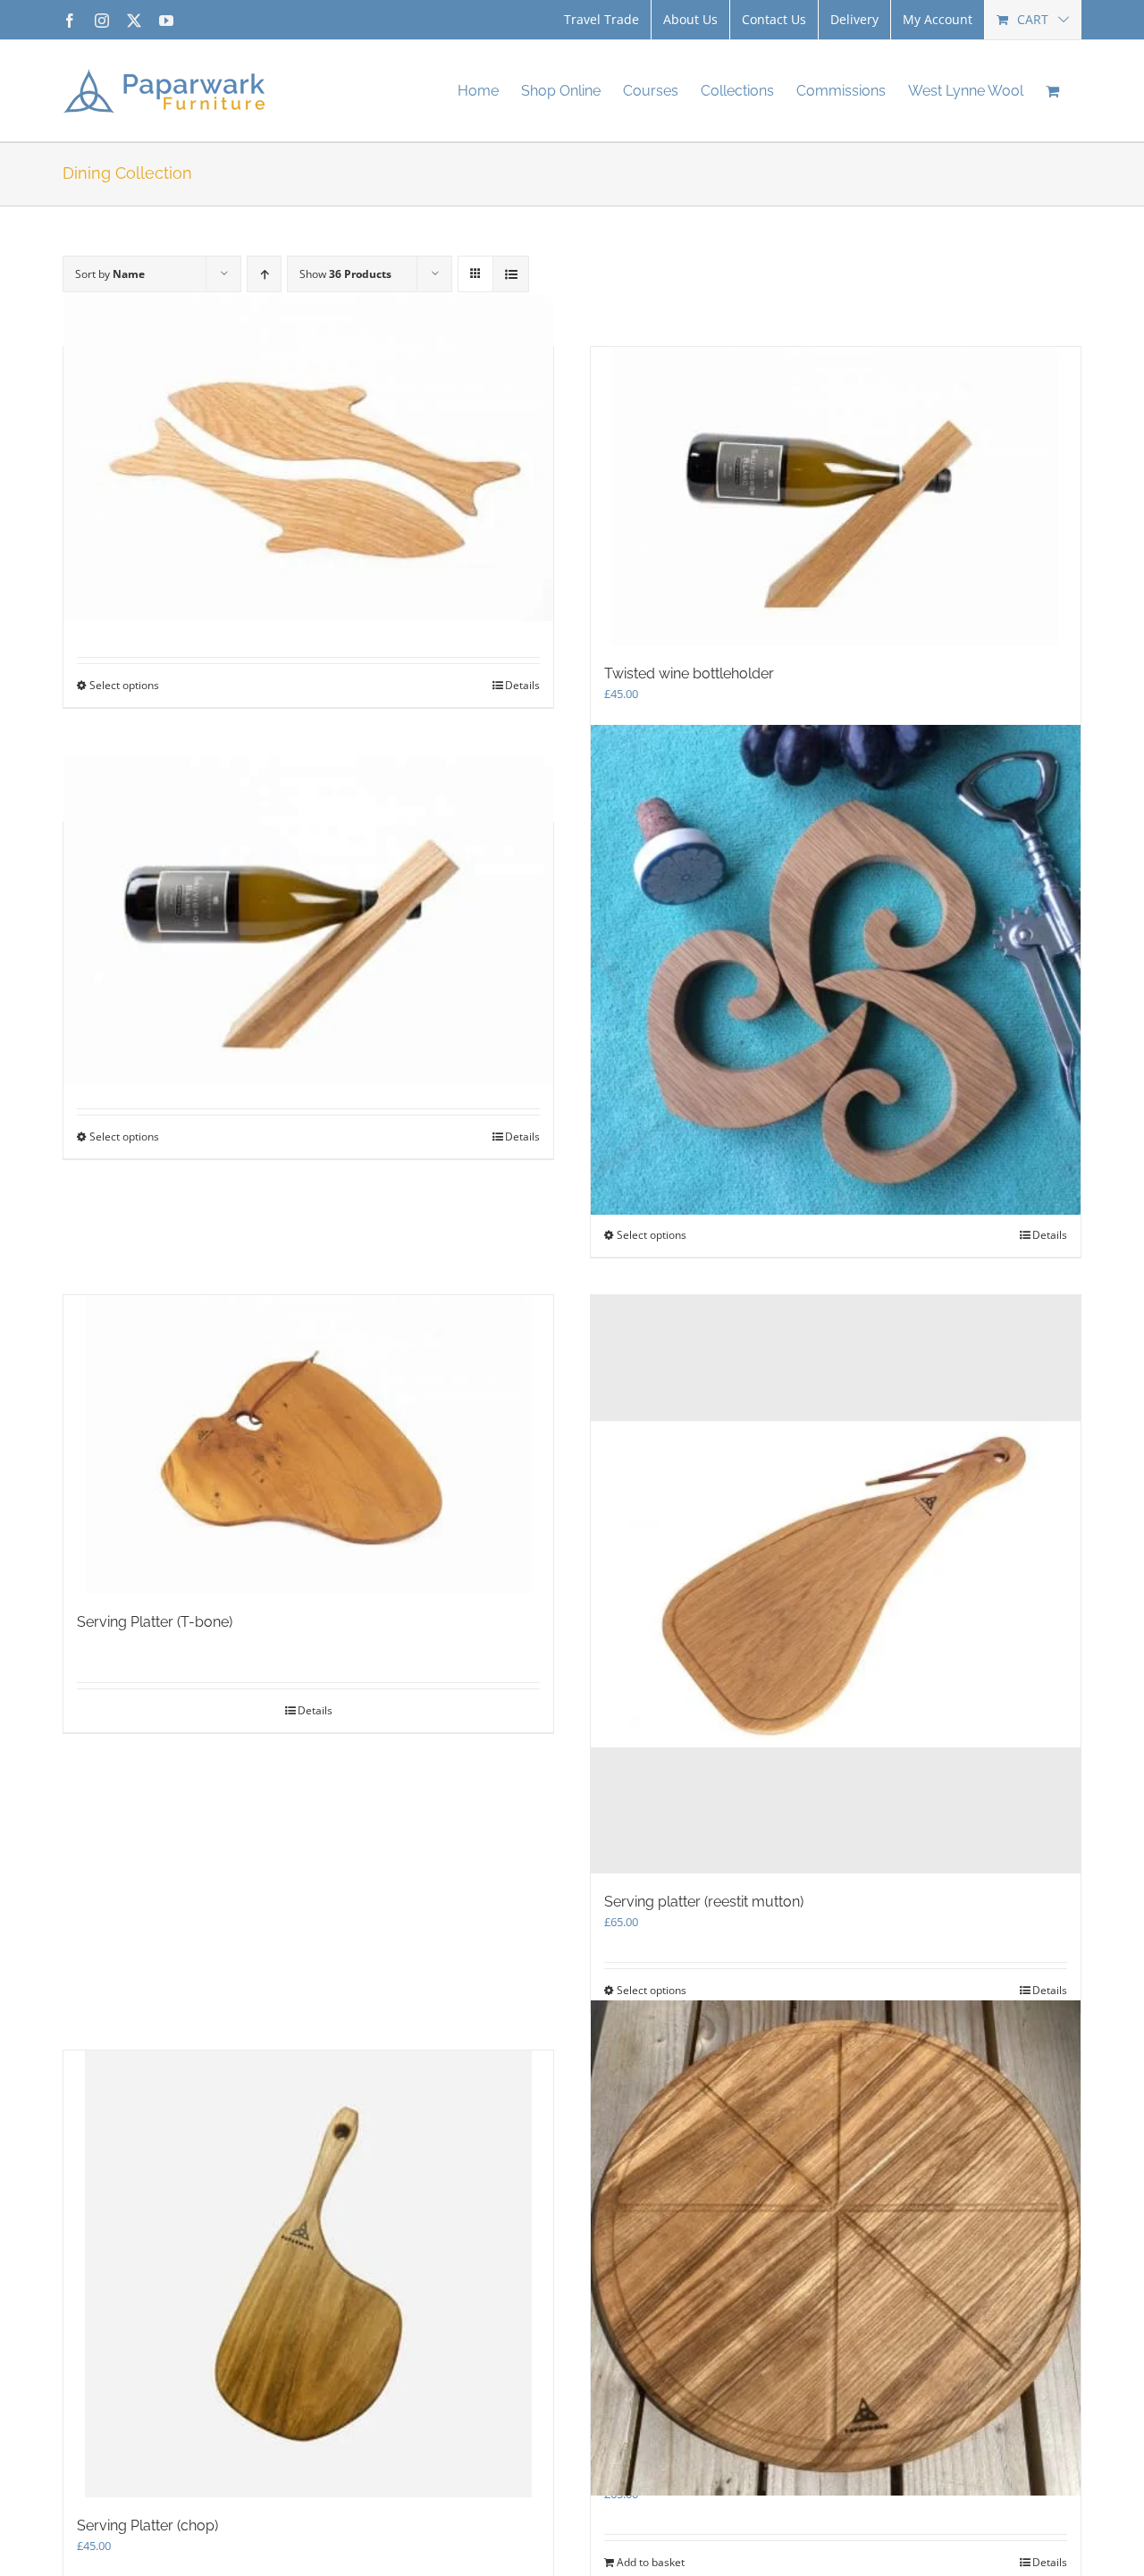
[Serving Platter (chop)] (308, 2274)
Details (522, 685)
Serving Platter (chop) (147, 2525)
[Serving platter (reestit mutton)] (836, 1584)
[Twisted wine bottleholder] (836, 496)
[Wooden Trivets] (308, 458)
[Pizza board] (836, 2248)
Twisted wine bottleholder (689, 673)
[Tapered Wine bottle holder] (308, 921)
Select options (124, 685)
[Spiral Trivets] (836, 970)
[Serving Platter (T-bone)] (308, 1444)
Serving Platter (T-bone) (155, 1622)
